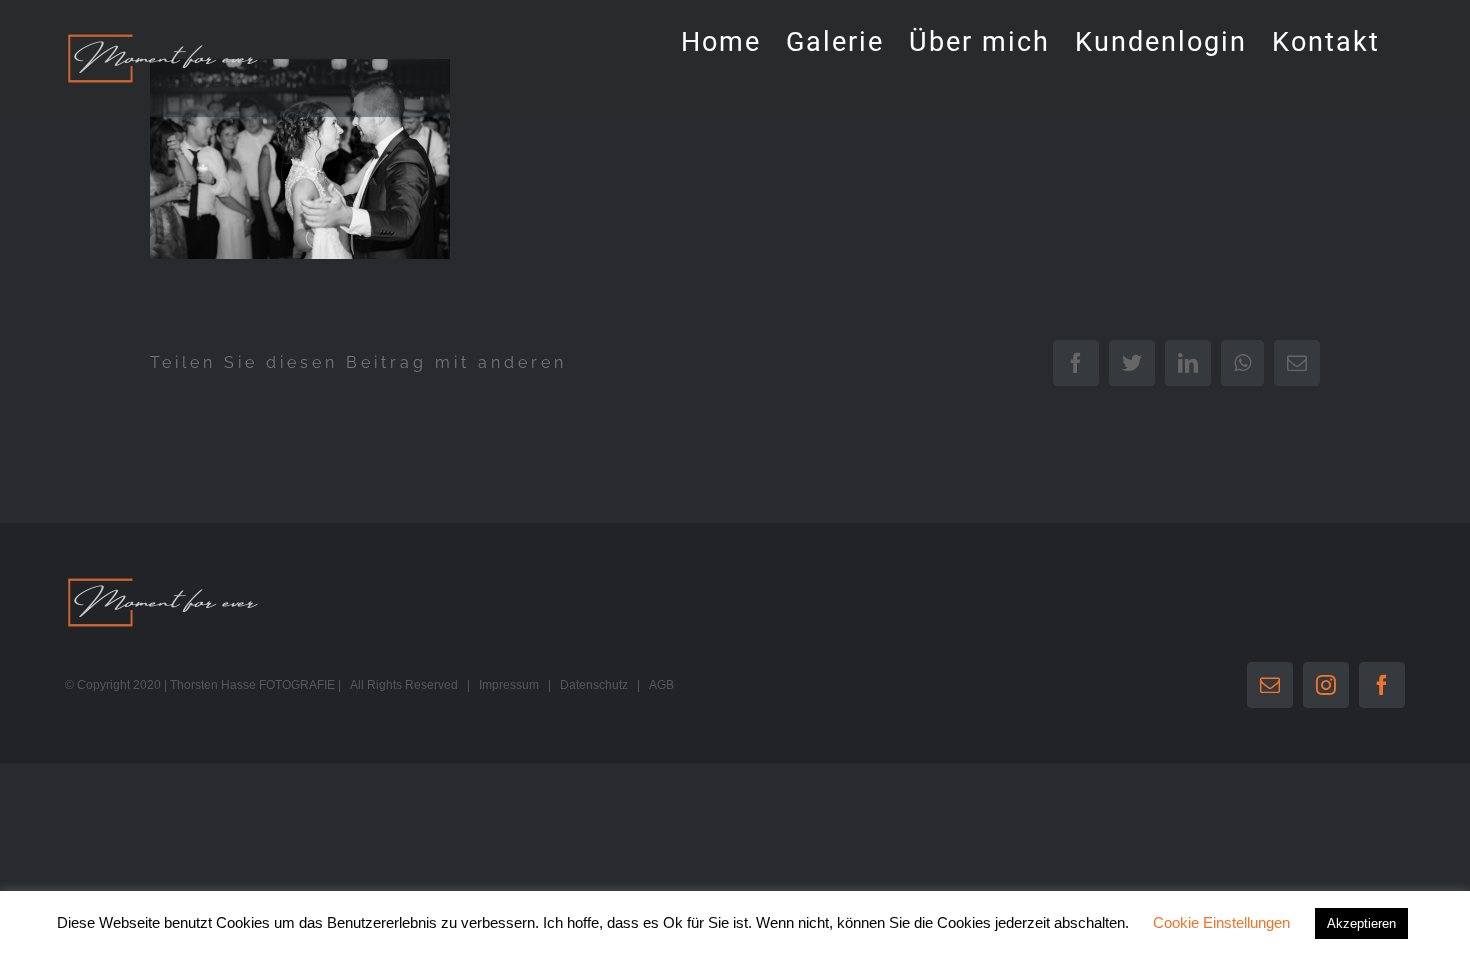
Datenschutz (594, 685)
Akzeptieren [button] (1361, 923)
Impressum (509, 685)
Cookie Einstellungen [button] (1221, 922)
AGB (661, 685)
